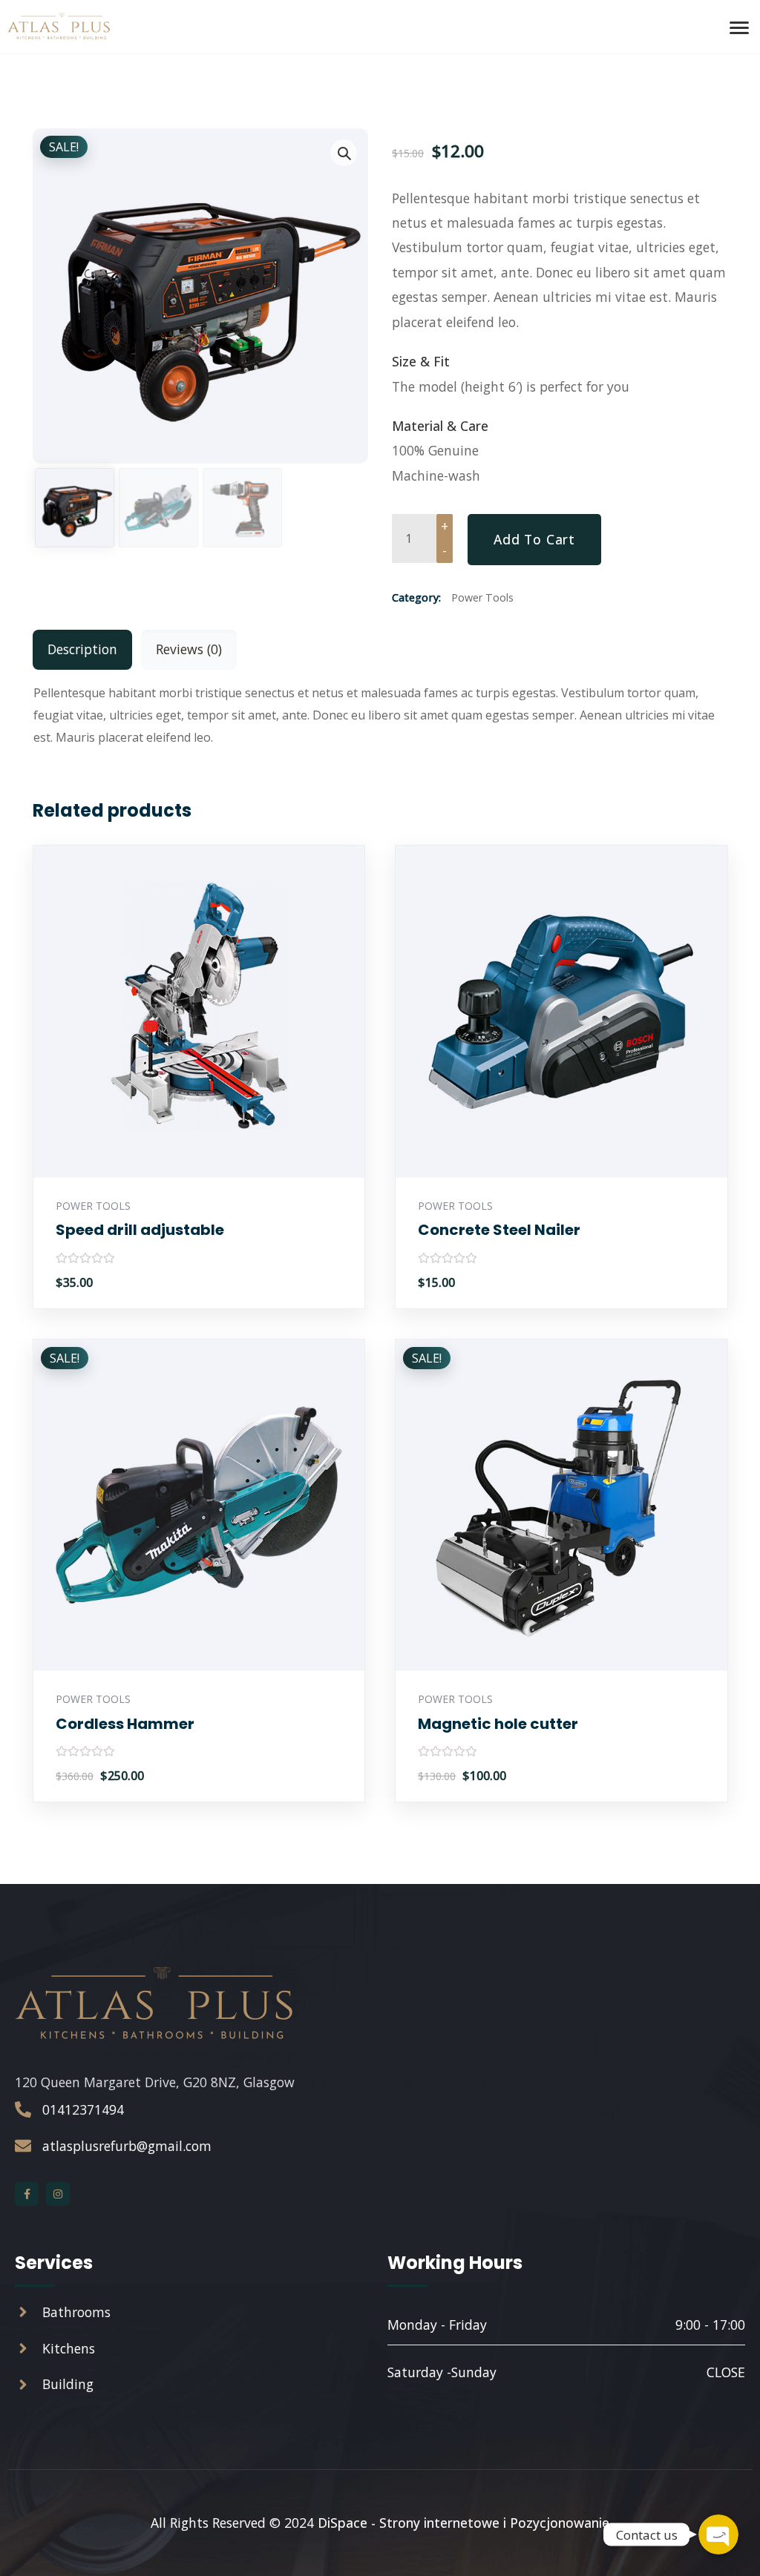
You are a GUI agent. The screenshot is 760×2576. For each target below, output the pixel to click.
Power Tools (482, 597)
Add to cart (534, 539)
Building (68, 2384)
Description (82, 649)
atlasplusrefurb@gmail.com (127, 2146)
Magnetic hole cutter (498, 1724)
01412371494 (83, 2109)
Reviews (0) (189, 649)
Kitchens (69, 2348)
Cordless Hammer (125, 1724)
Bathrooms (76, 2312)
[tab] (82, 649)
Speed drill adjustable (140, 1230)
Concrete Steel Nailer (499, 1230)
